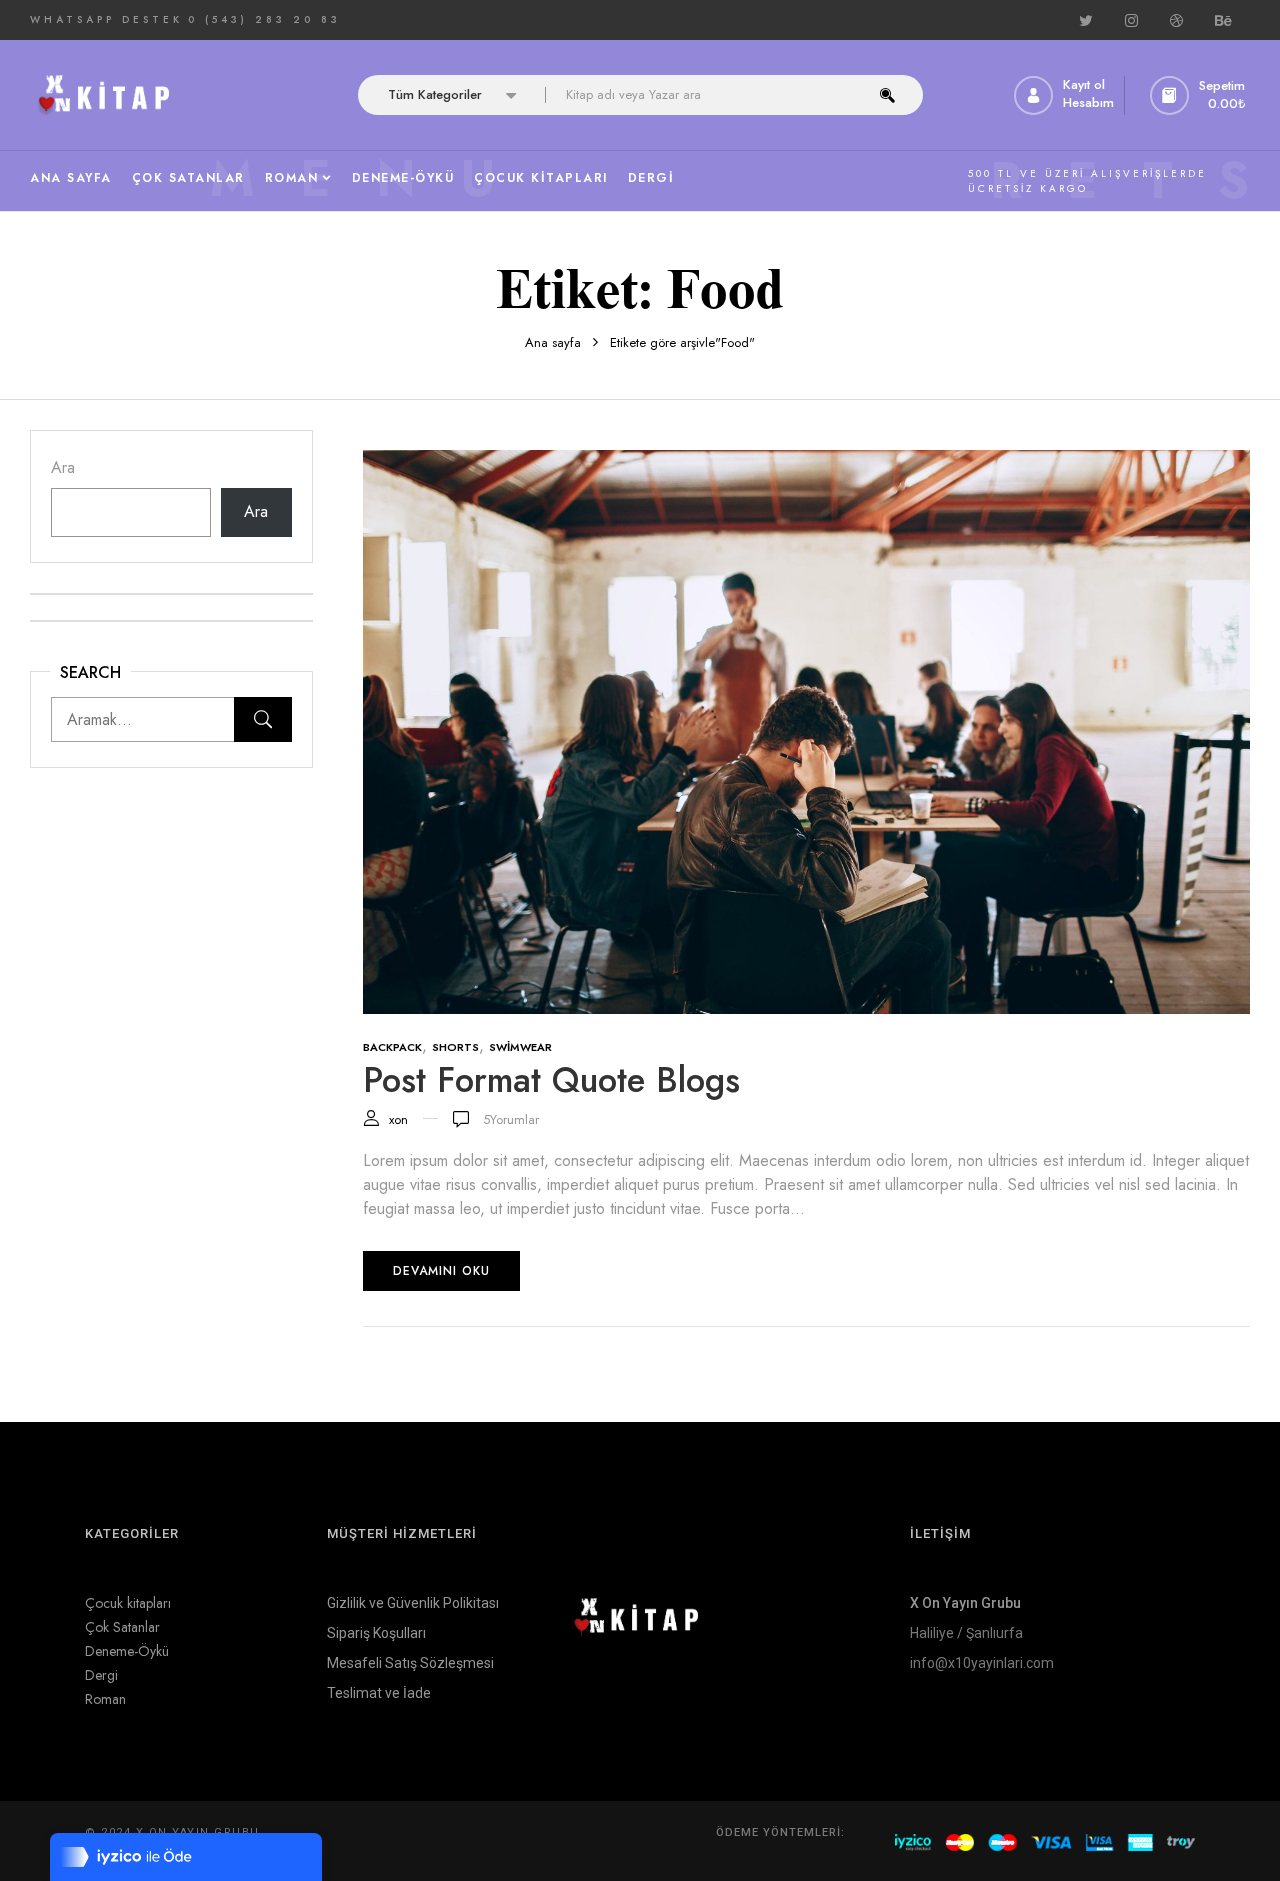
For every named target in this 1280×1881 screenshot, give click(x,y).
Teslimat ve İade (379, 1693)
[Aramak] (263, 719)
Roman (105, 1699)
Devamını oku (441, 1271)
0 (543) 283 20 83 (264, 19)
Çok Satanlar (122, 1627)
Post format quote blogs (551, 1080)
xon (398, 1119)
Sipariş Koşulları (376, 1633)
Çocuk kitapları (128, 1603)
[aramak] (887, 95)
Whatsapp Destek (106, 19)
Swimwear (520, 1047)
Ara (63, 467)
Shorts (455, 1047)
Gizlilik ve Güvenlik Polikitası (413, 1603)
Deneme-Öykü (127, 1651)
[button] (1200, 95)
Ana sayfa (553, 342)
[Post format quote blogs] (807, 461)
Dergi (101, 1675)
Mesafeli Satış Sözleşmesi (410, 1663)
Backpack (392, 1047)
